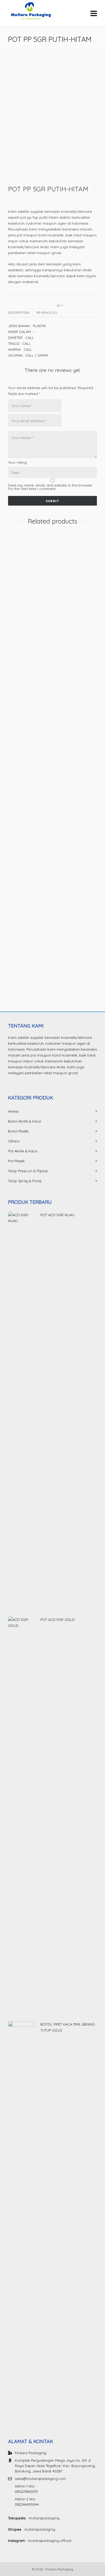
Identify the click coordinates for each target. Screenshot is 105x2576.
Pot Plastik (16, 635)
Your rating (17, 463)
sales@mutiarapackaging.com (40, 2479)
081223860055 (26, 2491)
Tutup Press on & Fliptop (28, 1171)
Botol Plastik (18, 1131)
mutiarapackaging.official (50, 2541)
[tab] (20, 313)
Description (19, 313)
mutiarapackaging (44, 2518)
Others (14, 1141)
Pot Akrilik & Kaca (23, 1151)
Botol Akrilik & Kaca (24, 1121)
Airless (13, 1111)
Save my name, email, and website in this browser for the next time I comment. (50, 487)
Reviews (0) (47, 313)
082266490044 (27, 2504)
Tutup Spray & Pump (25, 1181)
